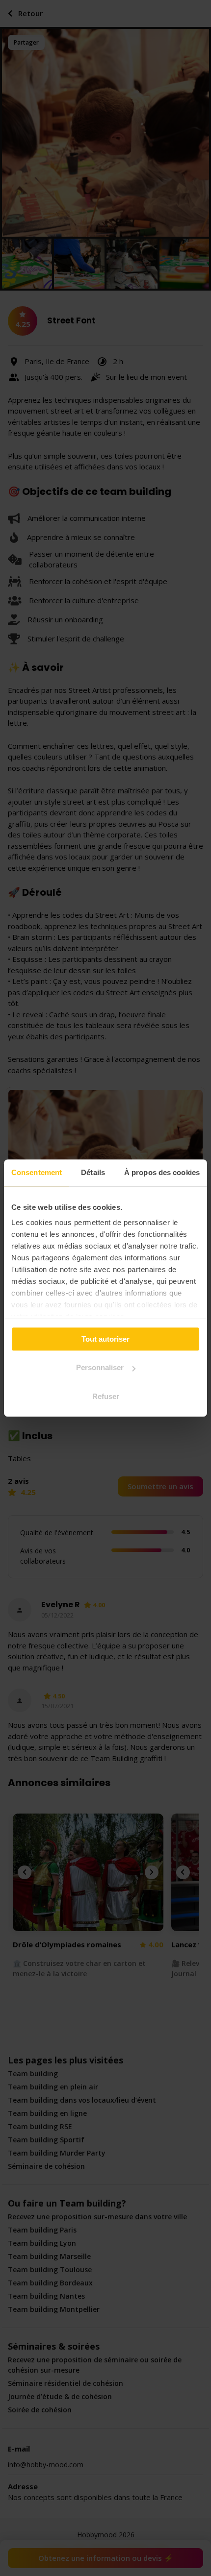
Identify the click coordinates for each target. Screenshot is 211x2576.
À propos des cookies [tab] (162, 1172)
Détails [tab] (93, 1172)
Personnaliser (100, 1367)
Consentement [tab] (37, 1172)
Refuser (106, 1396)
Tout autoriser (105, 1339)
